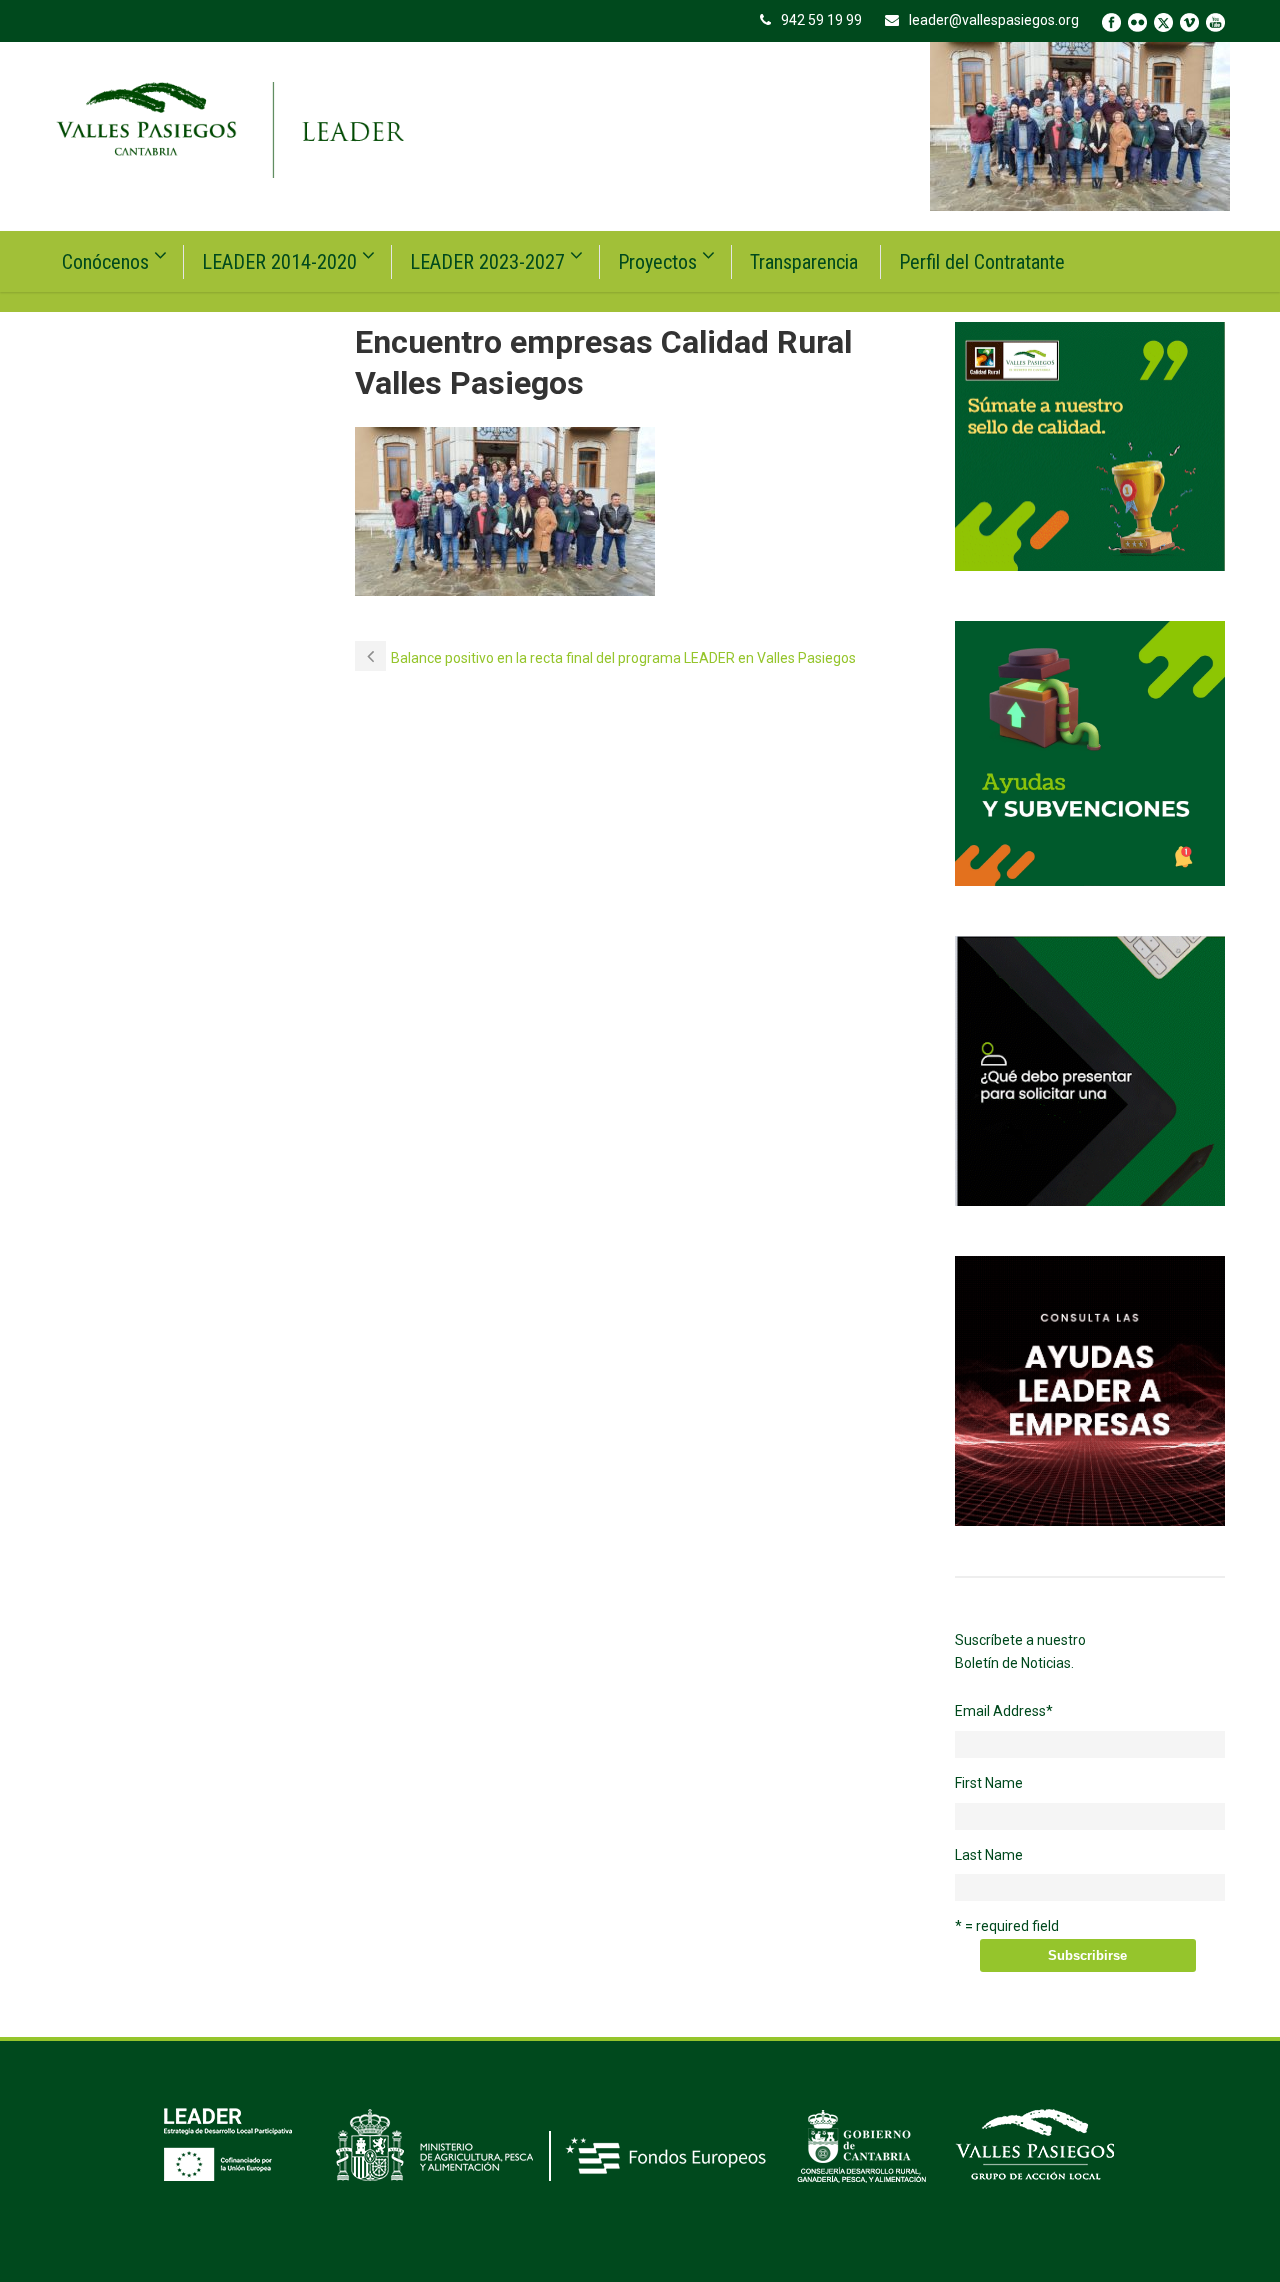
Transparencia (804, 262)
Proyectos (657, 262)
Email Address (1004, 1711)
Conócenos (105, 262)
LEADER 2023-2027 (487, 262)
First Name (989, 1783)
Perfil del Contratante (982, 262)
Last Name (989, 1855)
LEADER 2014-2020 (279, 262)
